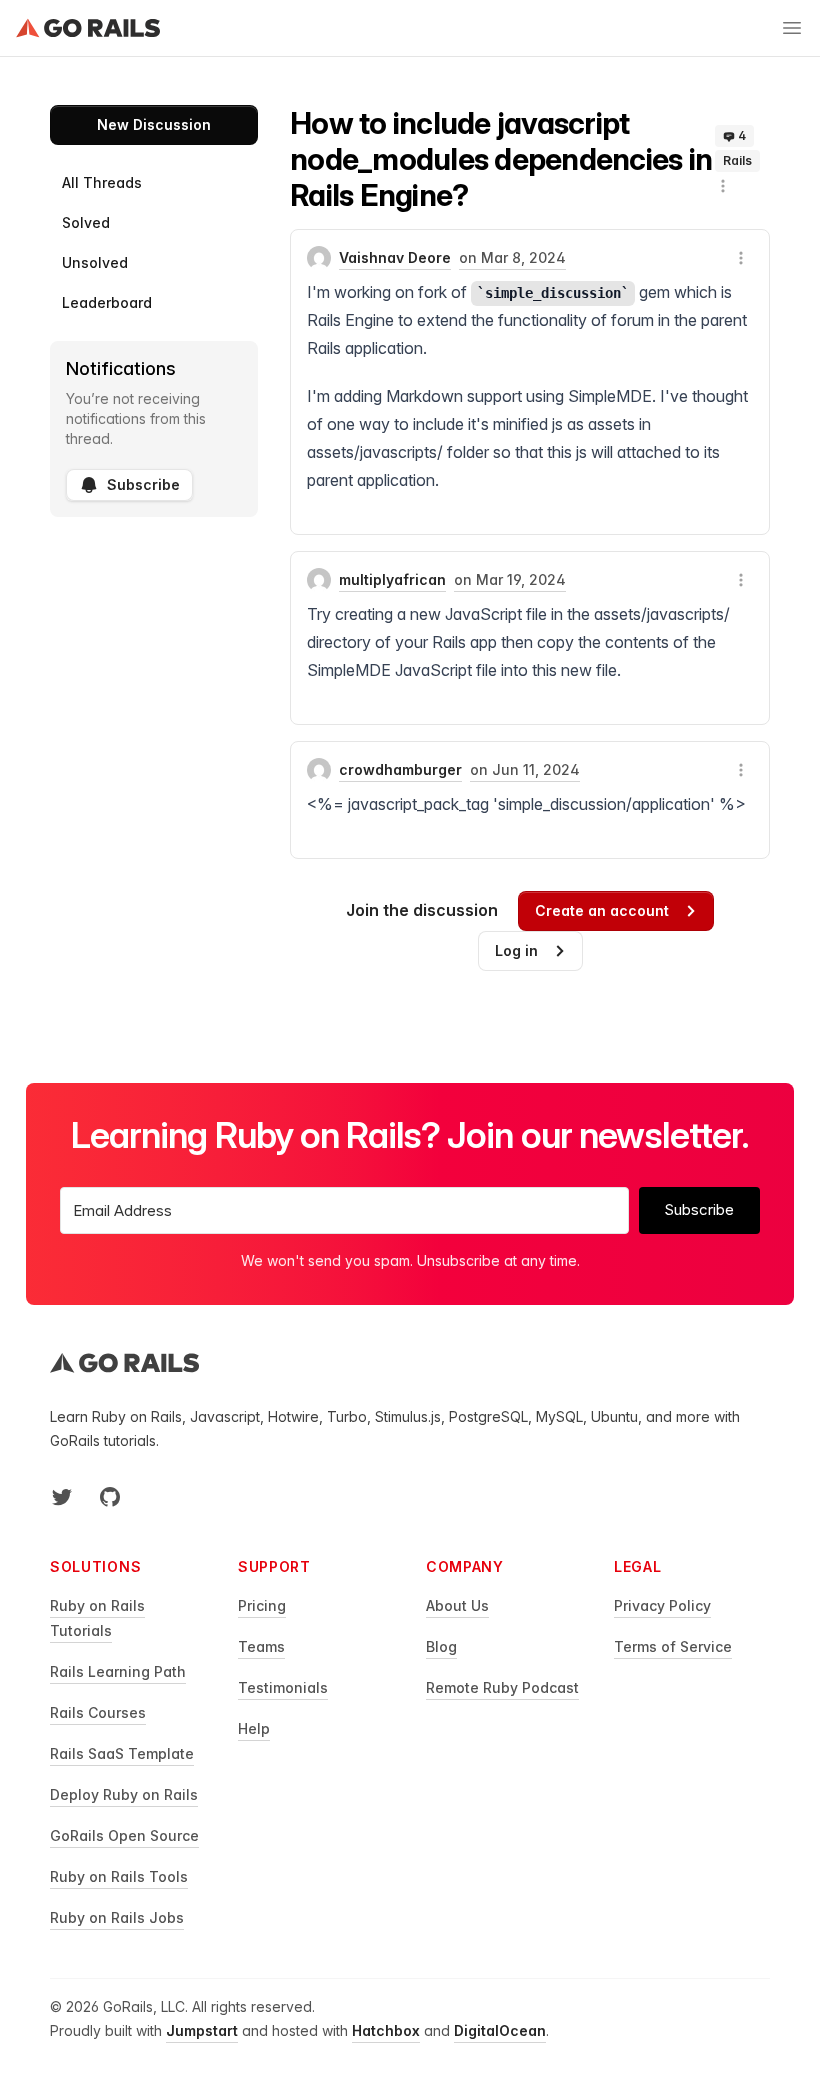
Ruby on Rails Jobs (117, 1917)
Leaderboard (107, 302)
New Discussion (154, 124)
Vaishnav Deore (395, 257)
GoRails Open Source (124, 1835)
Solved (86, 222)
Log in (516, 950)
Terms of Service (673, 1646)
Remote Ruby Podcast (502, 1687)
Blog (441, 1646)
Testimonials (283, 1687)
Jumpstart (202, 2030)
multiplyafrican (392, 579)
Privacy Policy (662, 1605)
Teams (261, 1646)
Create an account (602, 910)
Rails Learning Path (118, 1671)
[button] (723, 186)
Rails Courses (98, 1712)
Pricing (262, 1605)
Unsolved (95, 262)
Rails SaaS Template (122, 1753)
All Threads (102, 182)
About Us (457, 1605)
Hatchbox (386, 2030)
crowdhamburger (400, 769)
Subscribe (143, 484)
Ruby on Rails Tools (119, 1876)
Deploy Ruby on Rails (124, 1794)
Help (254, 1728)
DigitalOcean (500, 2030)
